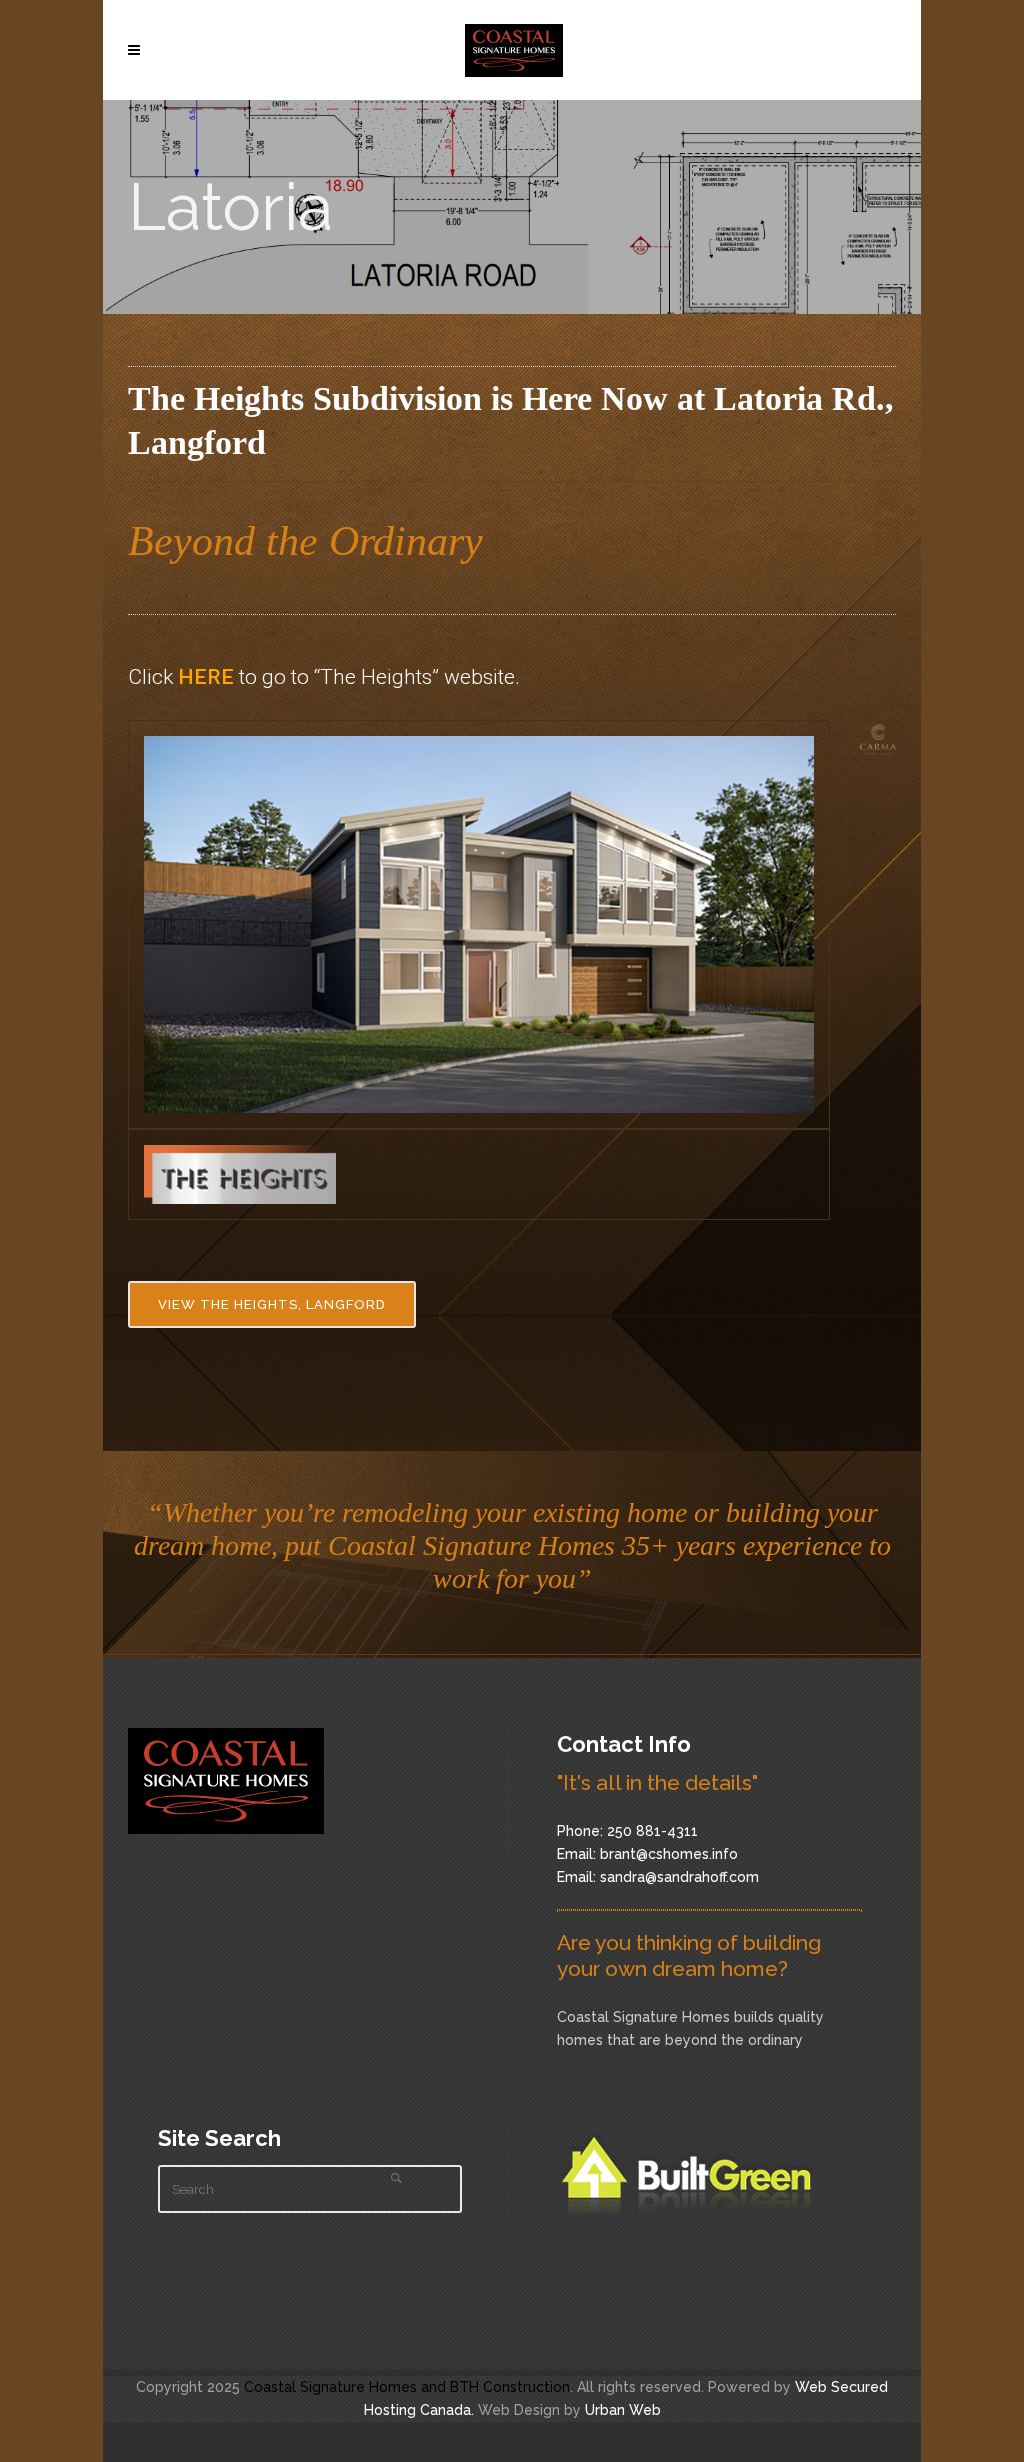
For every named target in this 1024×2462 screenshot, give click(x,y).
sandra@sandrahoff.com (679, 1877)
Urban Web (623, 2410)
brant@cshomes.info (669, 1854)
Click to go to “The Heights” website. (324, 677)
